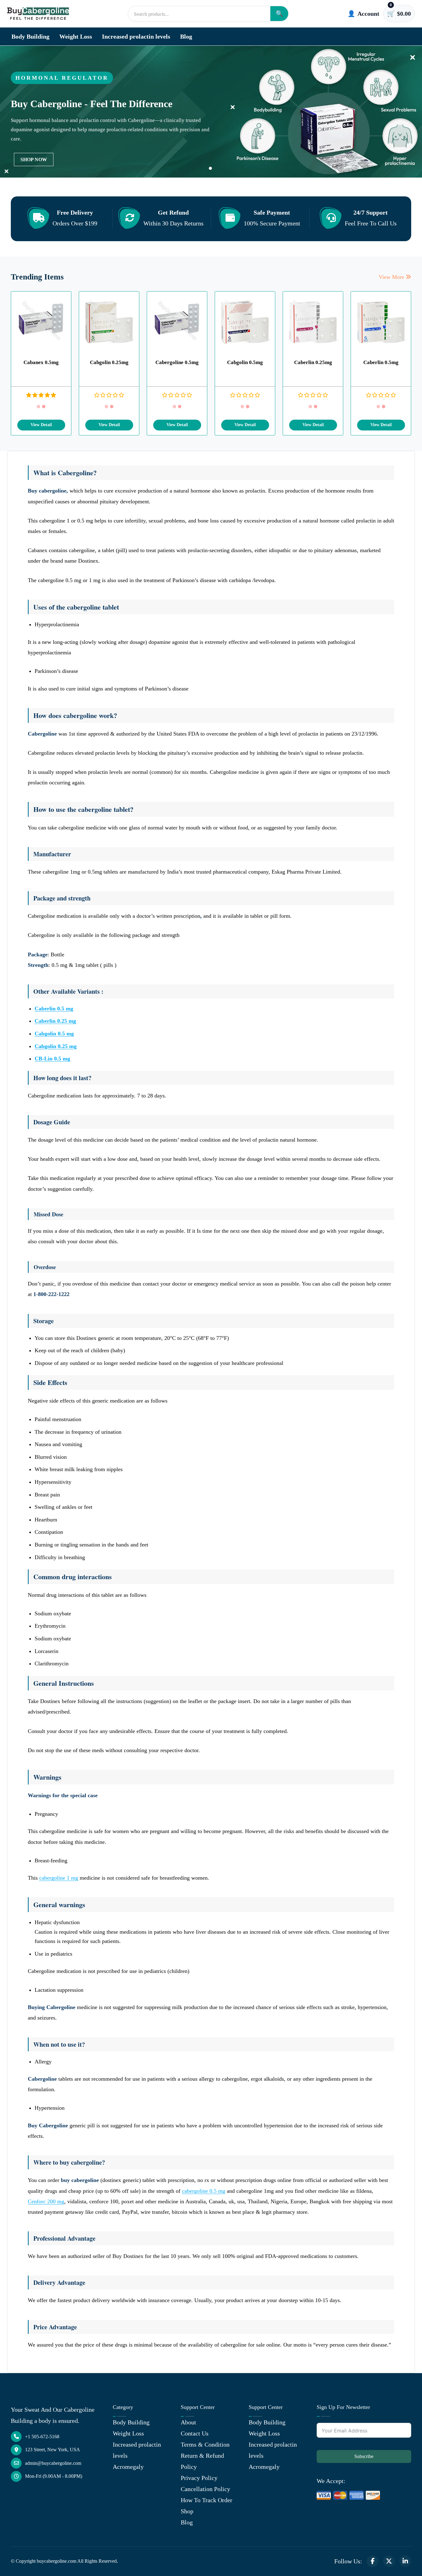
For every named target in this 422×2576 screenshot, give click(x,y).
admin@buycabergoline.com (53, 2463)
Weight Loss (76, 36)
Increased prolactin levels (136, 36)
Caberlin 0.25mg (313, 362)
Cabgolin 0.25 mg (56, 1046)
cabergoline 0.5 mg (204, 2191)
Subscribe (364, 2456)
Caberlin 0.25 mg (55, 1021)
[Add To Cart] (41, 425)
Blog (186, 36)
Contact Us (195, 2433)
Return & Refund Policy (202, 2461)
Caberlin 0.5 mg (54, 1009)
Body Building (30, 36)
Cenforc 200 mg (46, 2201)
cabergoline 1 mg (59, 1878)
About (188, 2422)
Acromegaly (128, 2467)
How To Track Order (207, 2500)
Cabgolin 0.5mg (245, 362)
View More (392, 277)
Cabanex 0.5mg (41, 362)
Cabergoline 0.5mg (177, 362)
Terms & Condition (205, 2444)
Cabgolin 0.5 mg (54, 1034)
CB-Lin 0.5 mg (52, 1059)
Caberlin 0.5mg (381, 362)
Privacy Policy (199, 2478)
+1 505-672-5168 (42, 2437)
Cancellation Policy (205, 2489)
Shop (187, 2511)
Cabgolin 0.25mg (109, 362)
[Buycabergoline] (38, 13)
